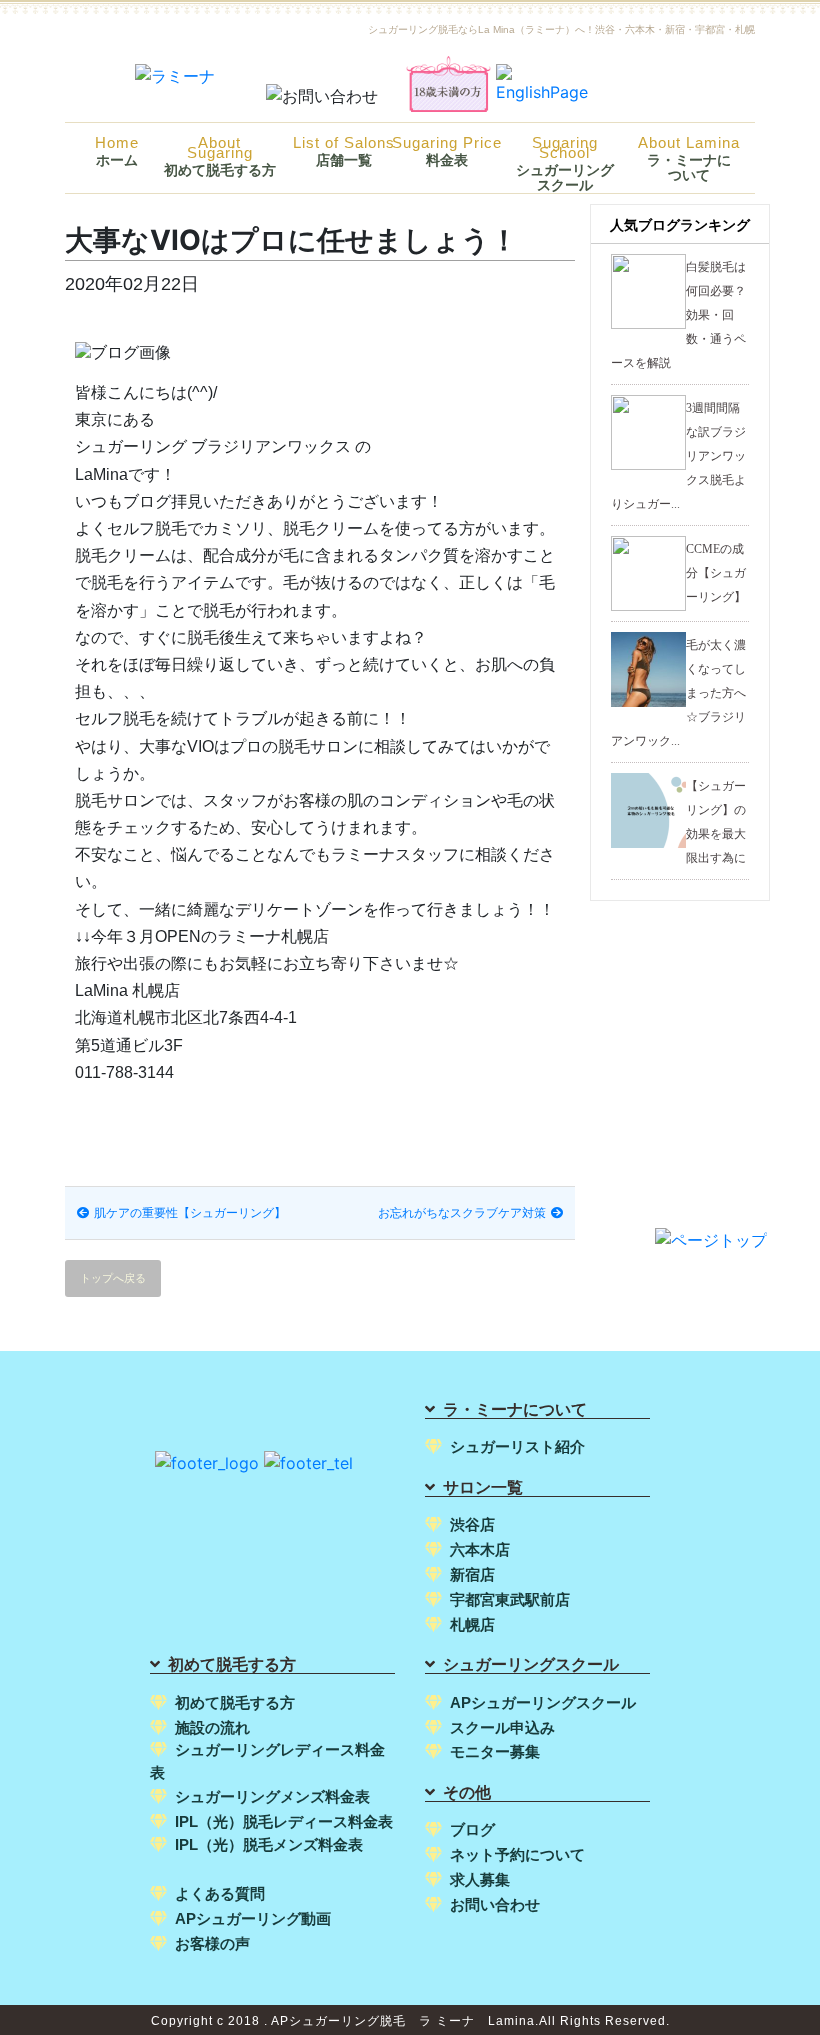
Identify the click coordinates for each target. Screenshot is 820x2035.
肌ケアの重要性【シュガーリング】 (190, 1212)
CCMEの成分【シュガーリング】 (716, 573)
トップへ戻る (113, 1278)
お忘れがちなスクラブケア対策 (462, 1212)
